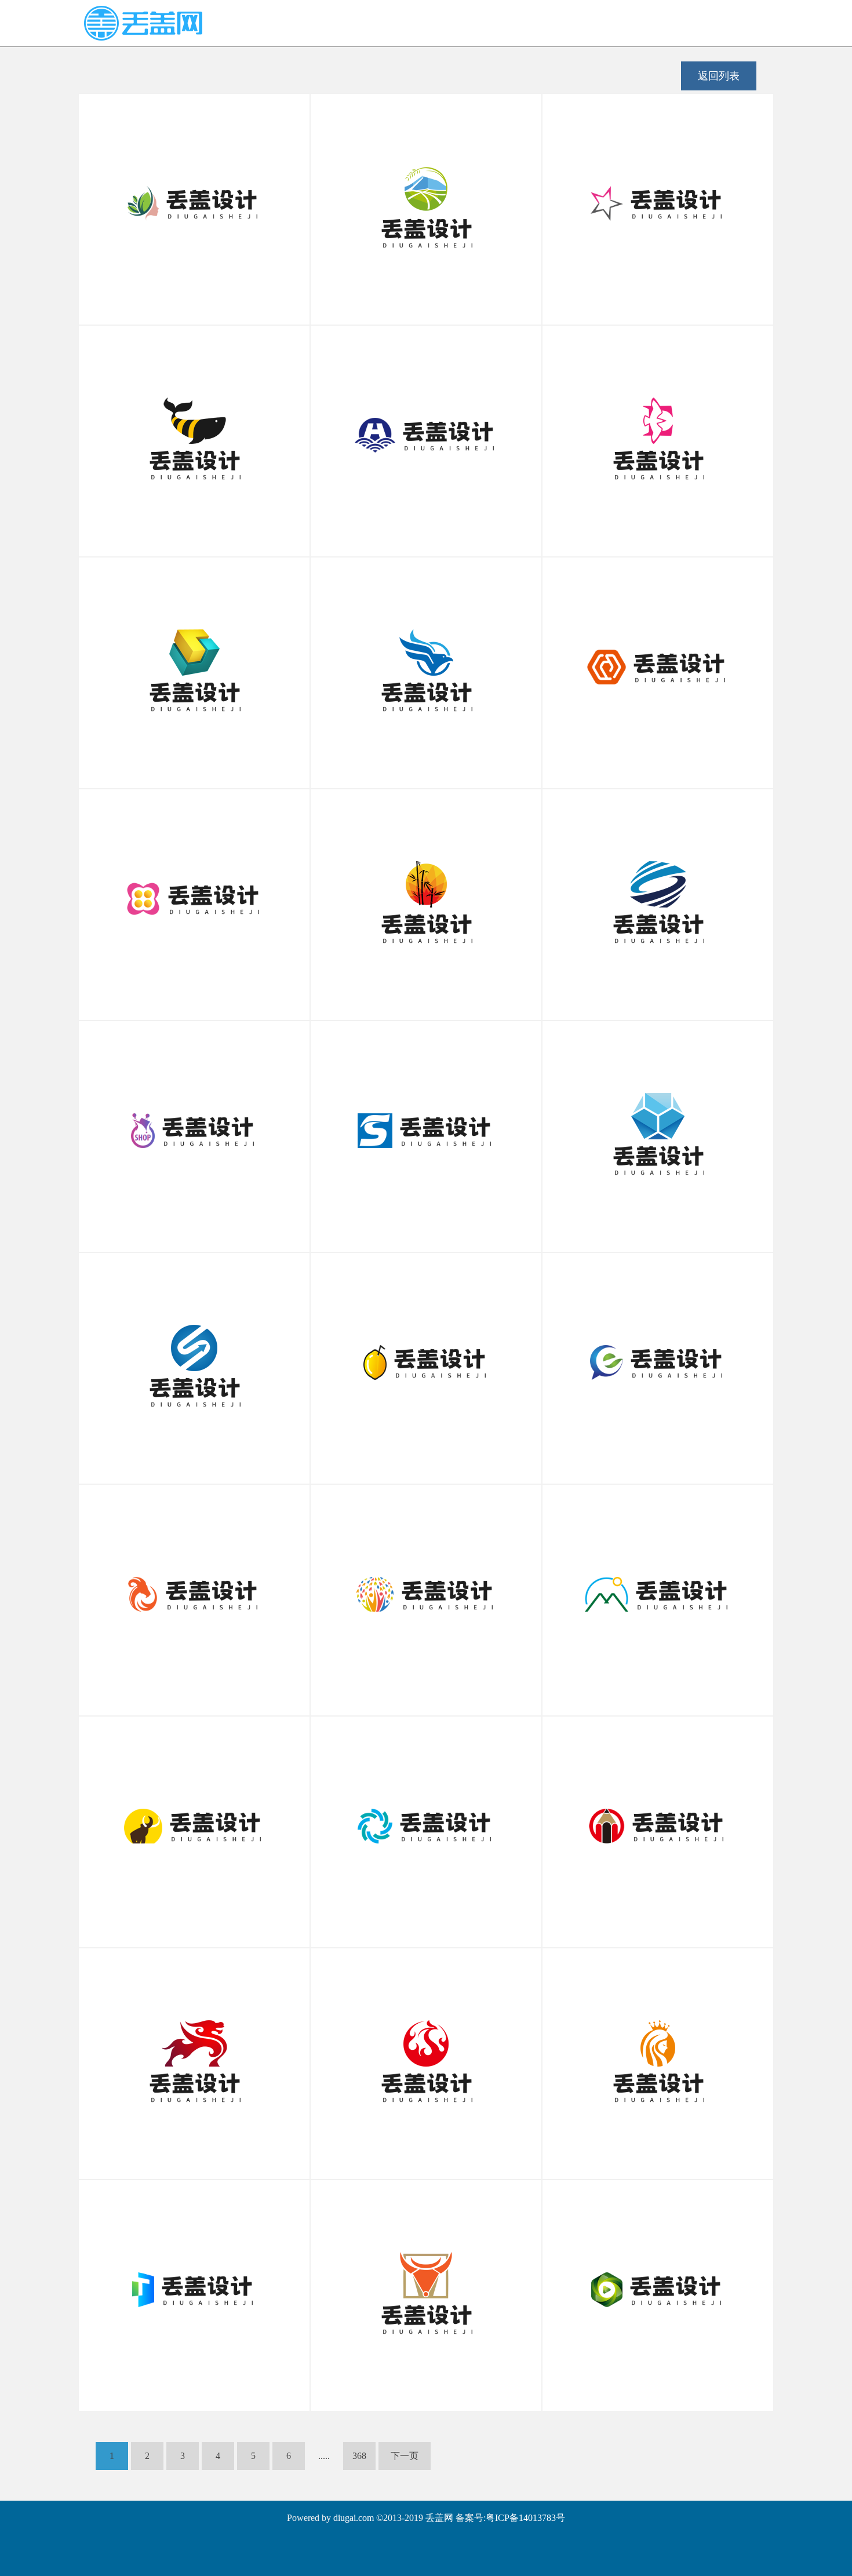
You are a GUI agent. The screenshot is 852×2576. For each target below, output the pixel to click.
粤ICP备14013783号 (525, 2518)
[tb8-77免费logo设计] (426, 1823)
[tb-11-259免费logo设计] (658, 1823)
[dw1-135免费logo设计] (194, 1823)
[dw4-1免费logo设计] (194, 1591)
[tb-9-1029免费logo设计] (658, 2287)
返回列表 (719, 76)
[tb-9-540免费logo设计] (194, 664)
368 (359, 2456)
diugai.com (354, 2518)
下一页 (405, 2456)
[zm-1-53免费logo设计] (194, 1360)
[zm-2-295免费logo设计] (426, 432)
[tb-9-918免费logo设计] (658, 1128)
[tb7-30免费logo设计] (426, 896)
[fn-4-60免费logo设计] (426, 2055)
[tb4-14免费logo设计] (658, 201)
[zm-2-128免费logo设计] (658, 1360)
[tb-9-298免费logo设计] (194, 1128)
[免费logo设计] (143, 37)
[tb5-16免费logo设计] (426, 201)
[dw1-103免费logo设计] (426, 2287)
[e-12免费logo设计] (658, 432)
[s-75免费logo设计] (426, 1128)
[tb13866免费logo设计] (658, 1591)
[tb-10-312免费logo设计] (658, 896)
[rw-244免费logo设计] (426, 1591)
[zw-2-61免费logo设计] (194, 201)
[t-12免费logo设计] (194, 2287)
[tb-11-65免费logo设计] (658, 664)
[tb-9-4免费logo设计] (194, 896)
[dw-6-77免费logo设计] (194, 2055)
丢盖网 (439, 2518)
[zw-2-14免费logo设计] (426, 1360)
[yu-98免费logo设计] (194, 432)
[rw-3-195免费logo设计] (658, 2055)
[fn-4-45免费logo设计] (426, 664)
